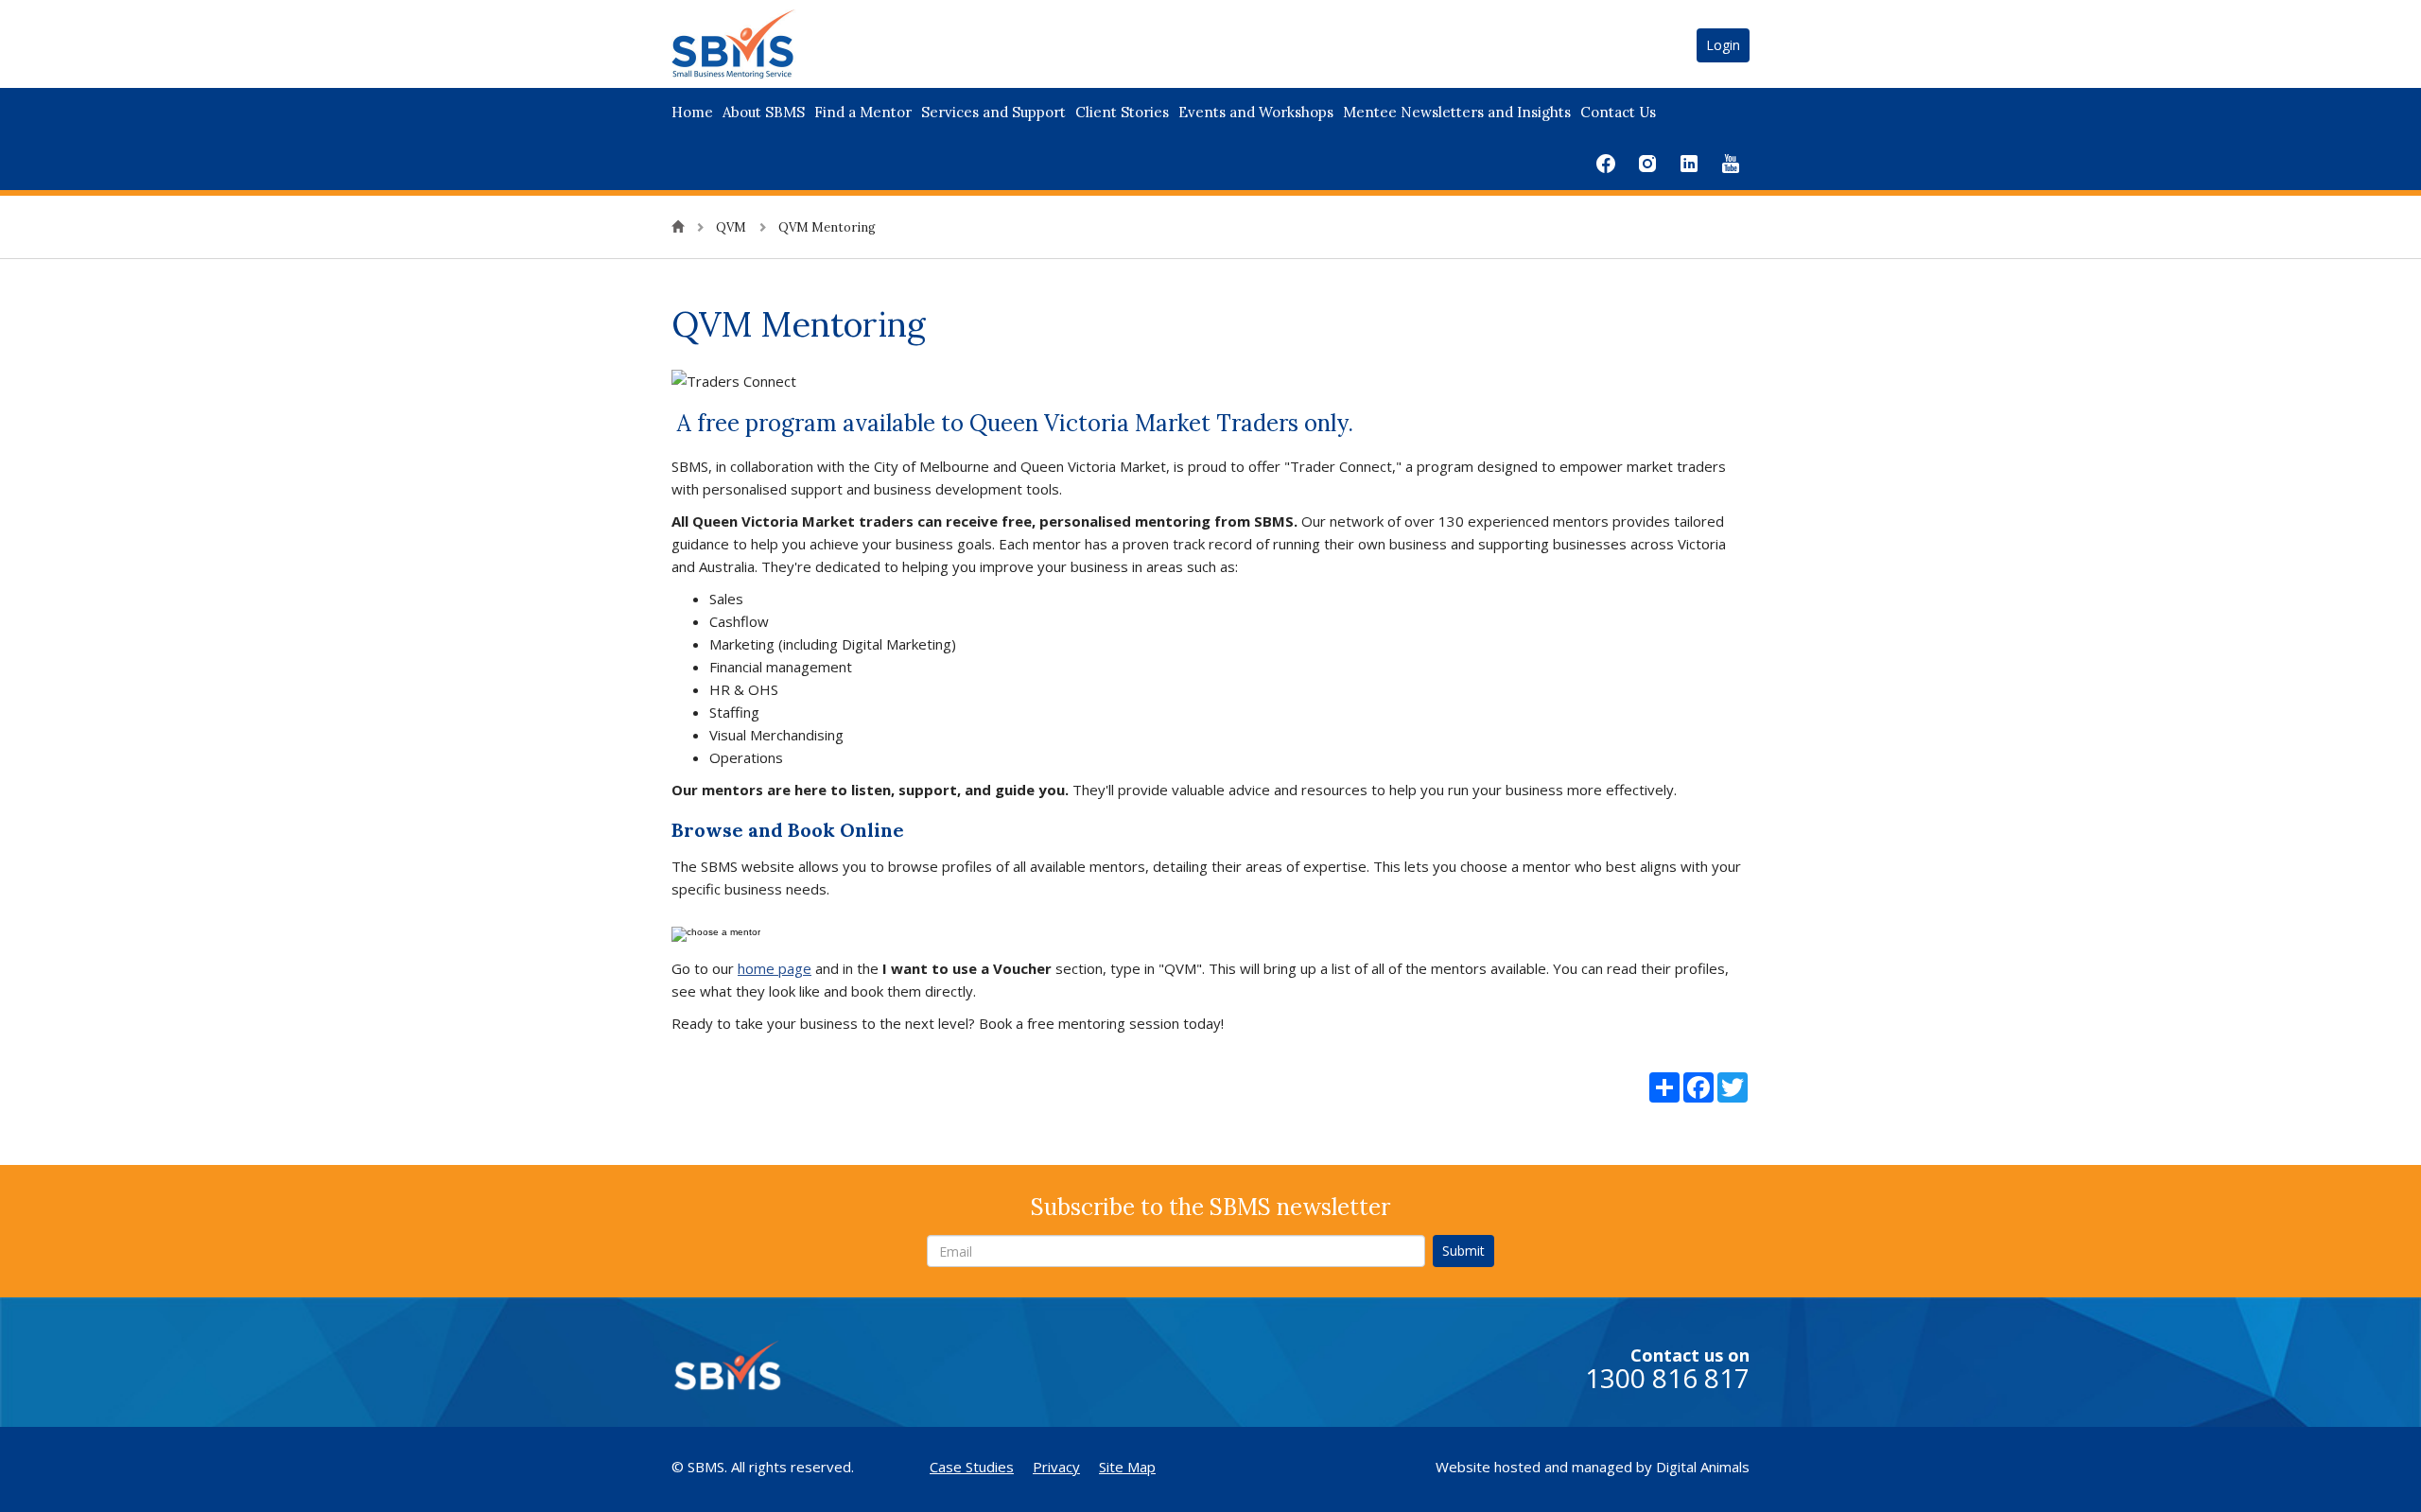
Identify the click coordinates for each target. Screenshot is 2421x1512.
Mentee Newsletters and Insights (1457, 112)
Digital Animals (1703, 1467)
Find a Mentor (863, 112)
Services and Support (993, 112)
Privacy (1056, 1467)
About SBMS (764, 112)
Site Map (1127, 1467)
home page (775, 968)
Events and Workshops (1256, 112)
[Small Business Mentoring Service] (757, 43)
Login (1723, 45)
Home (692, 112)
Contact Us (1618, 112)
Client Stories (1122, 112)
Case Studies (972, 1467)
